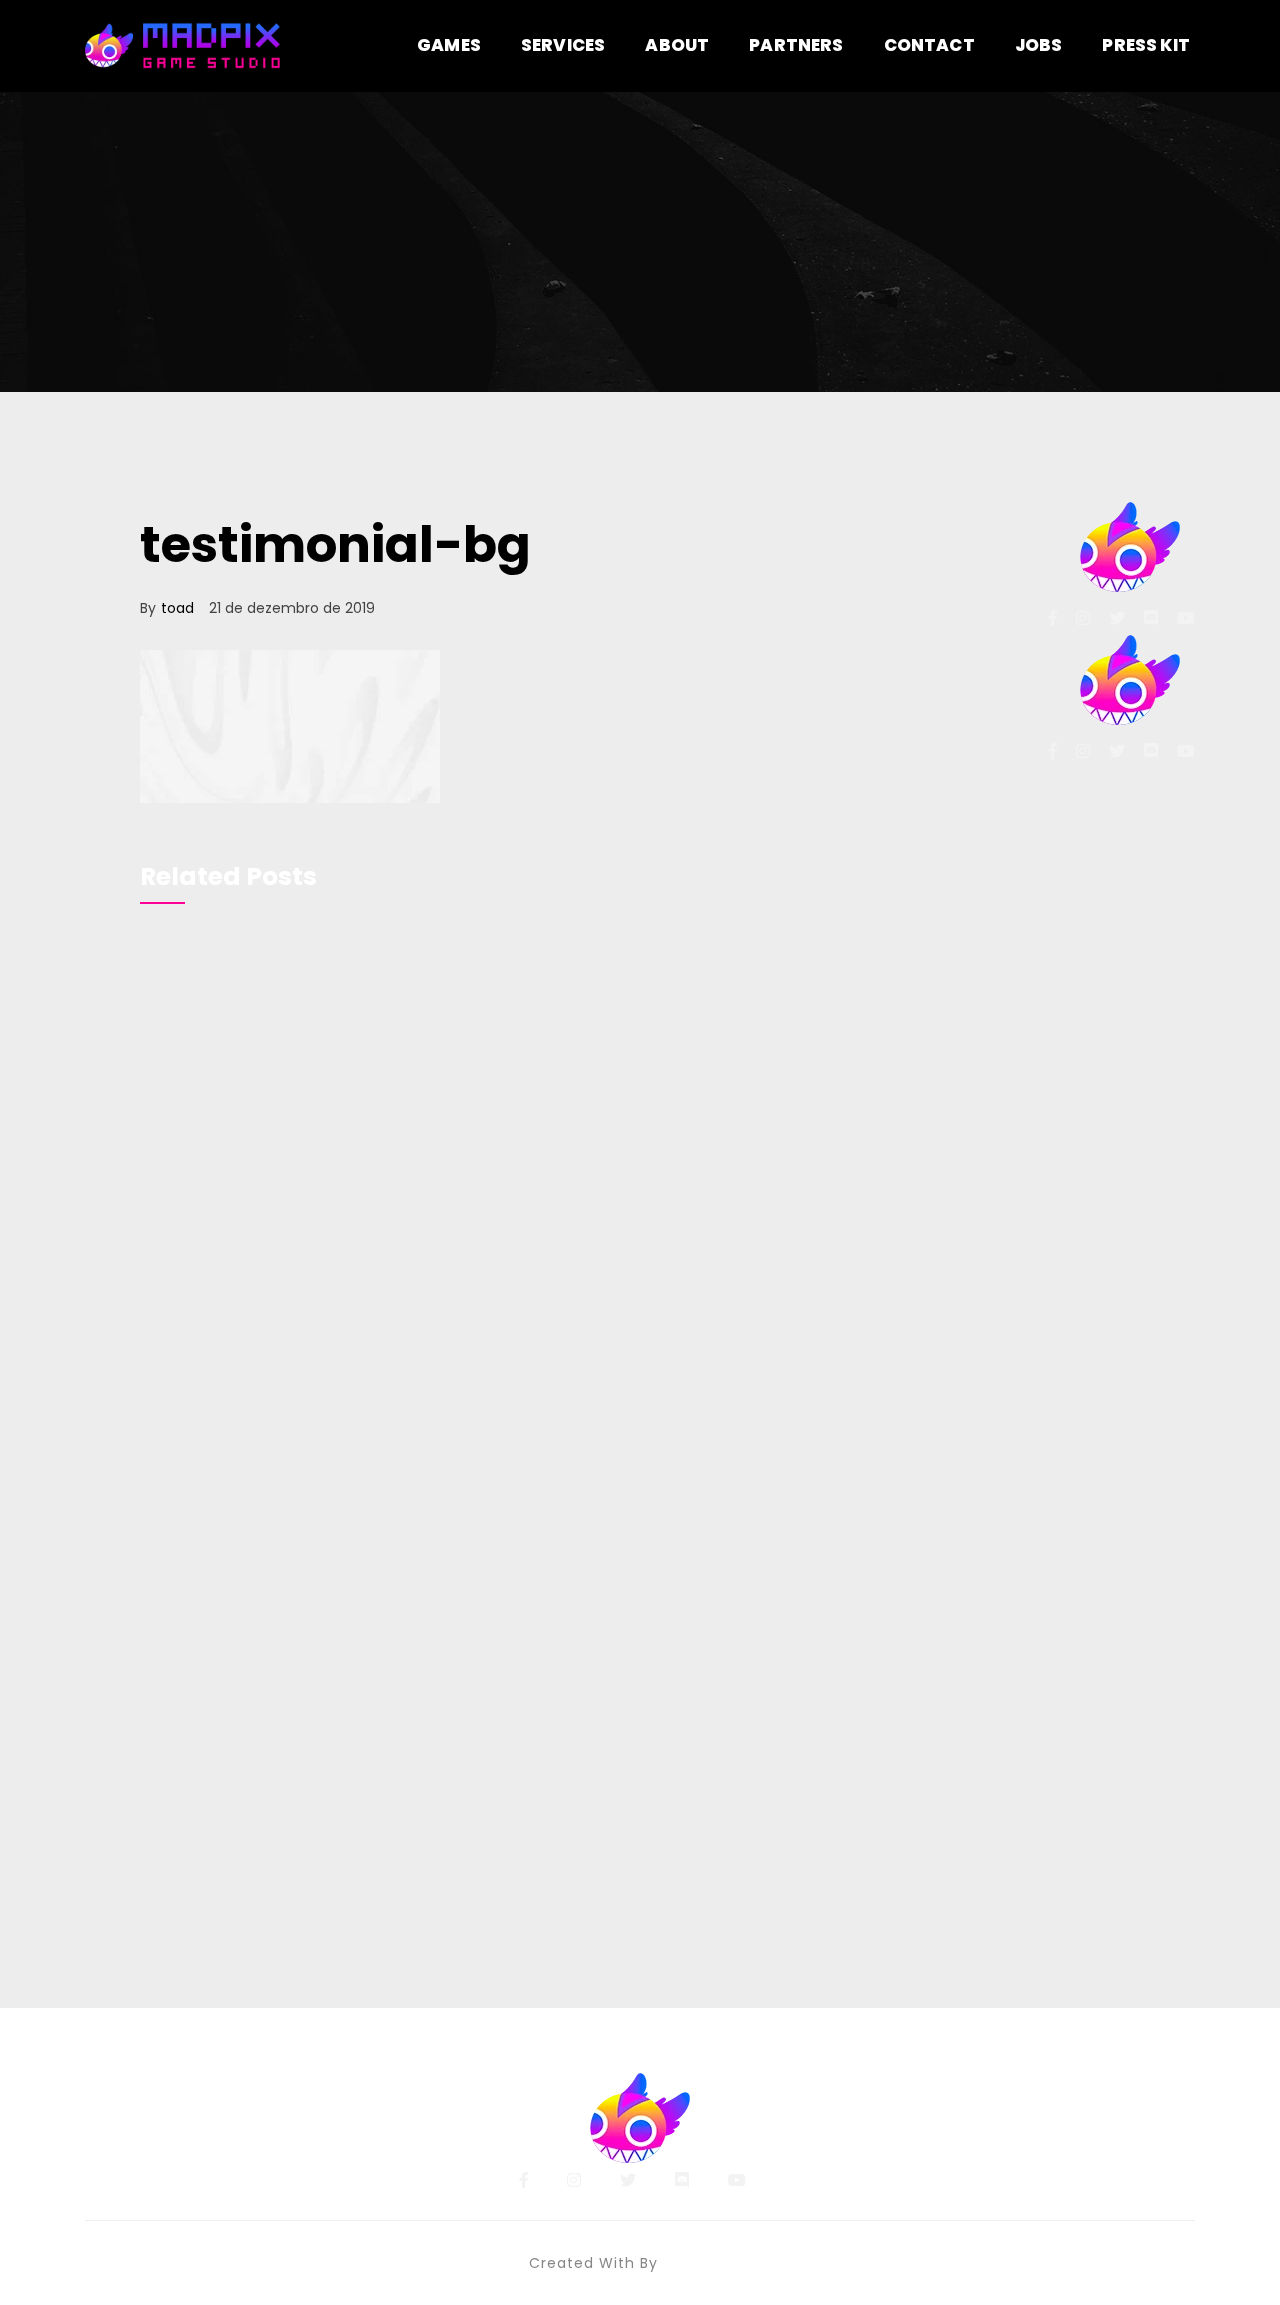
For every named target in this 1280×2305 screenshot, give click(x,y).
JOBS (1039, 45)
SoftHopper (707, 2263)
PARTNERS (796, 45)
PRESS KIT (1146, 45)
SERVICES (563, 45)
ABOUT (677, 45)
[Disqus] (552, 1204)
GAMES (449, 45)
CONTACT (929, 45)
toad (177, 608)
